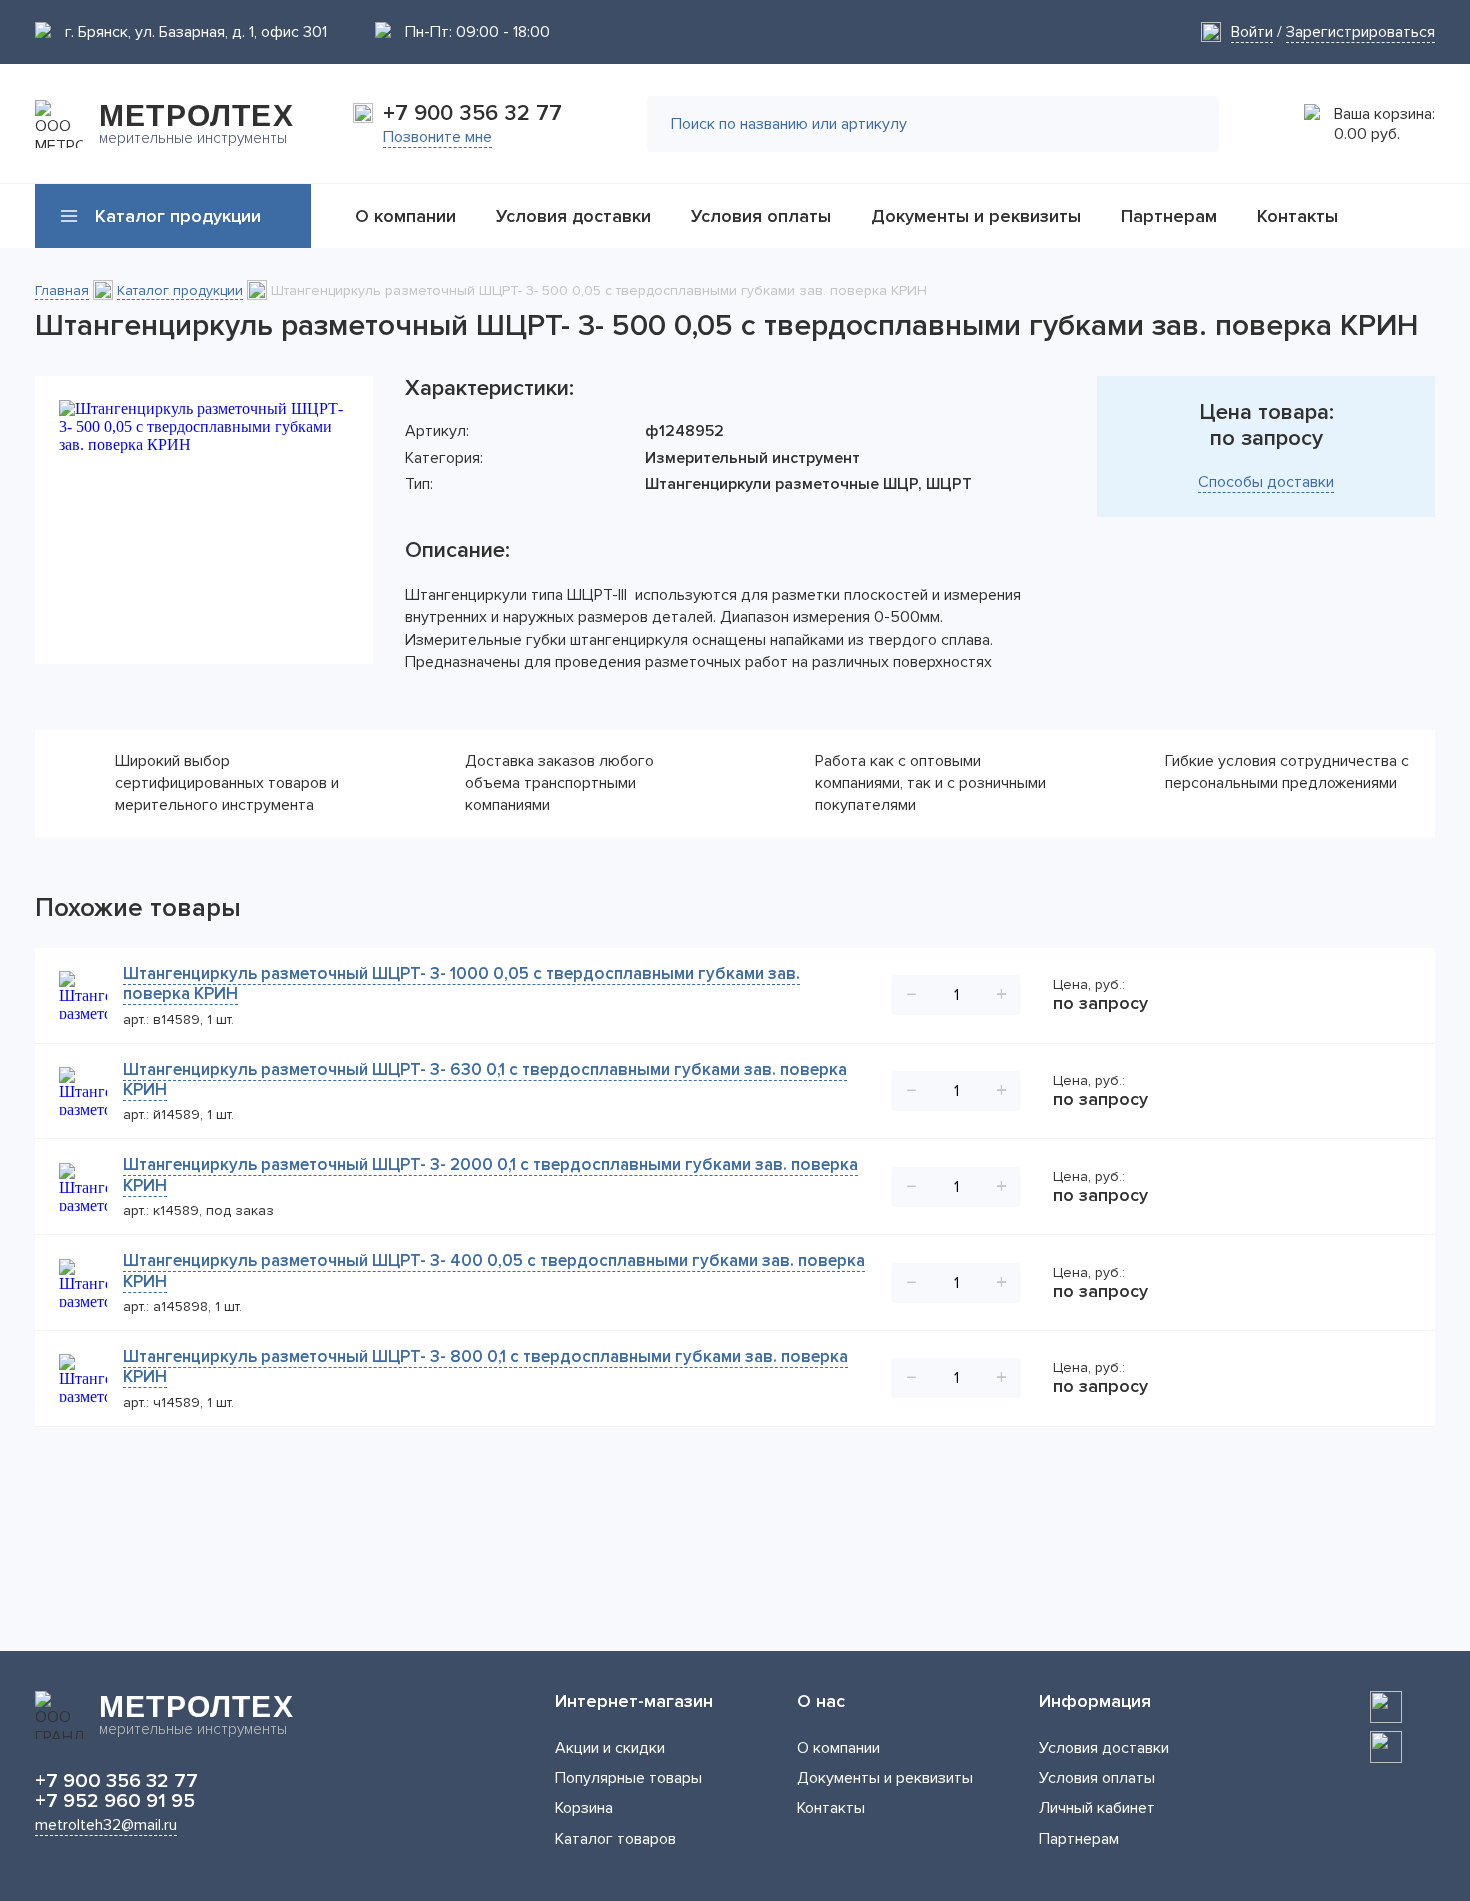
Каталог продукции (180, 290)
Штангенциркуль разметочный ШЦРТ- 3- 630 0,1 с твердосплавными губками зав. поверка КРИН (485, 1079)
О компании (838, 1748)
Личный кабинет (1097, 1808)
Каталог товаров (615, 1839)
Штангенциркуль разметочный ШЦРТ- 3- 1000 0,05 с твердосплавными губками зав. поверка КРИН (461, 983)
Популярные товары (628, 1778)
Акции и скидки (610, 1748)
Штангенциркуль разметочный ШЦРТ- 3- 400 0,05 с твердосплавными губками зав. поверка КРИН (494, 1270)
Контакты (831, 1808)
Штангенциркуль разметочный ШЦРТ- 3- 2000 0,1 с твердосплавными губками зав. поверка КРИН (490, 1174)
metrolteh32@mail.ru (106, 1825)
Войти (1252, 32)
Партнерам (1079, 1839)
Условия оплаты (1097, 1778)
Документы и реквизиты (885, 1778)
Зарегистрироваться (1360, 32)
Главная (62, 290)
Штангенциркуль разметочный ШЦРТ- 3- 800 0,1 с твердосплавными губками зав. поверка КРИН (485, 1366)
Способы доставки (1266, 482)
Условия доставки (1104, 1748)
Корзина (584, 1808)
